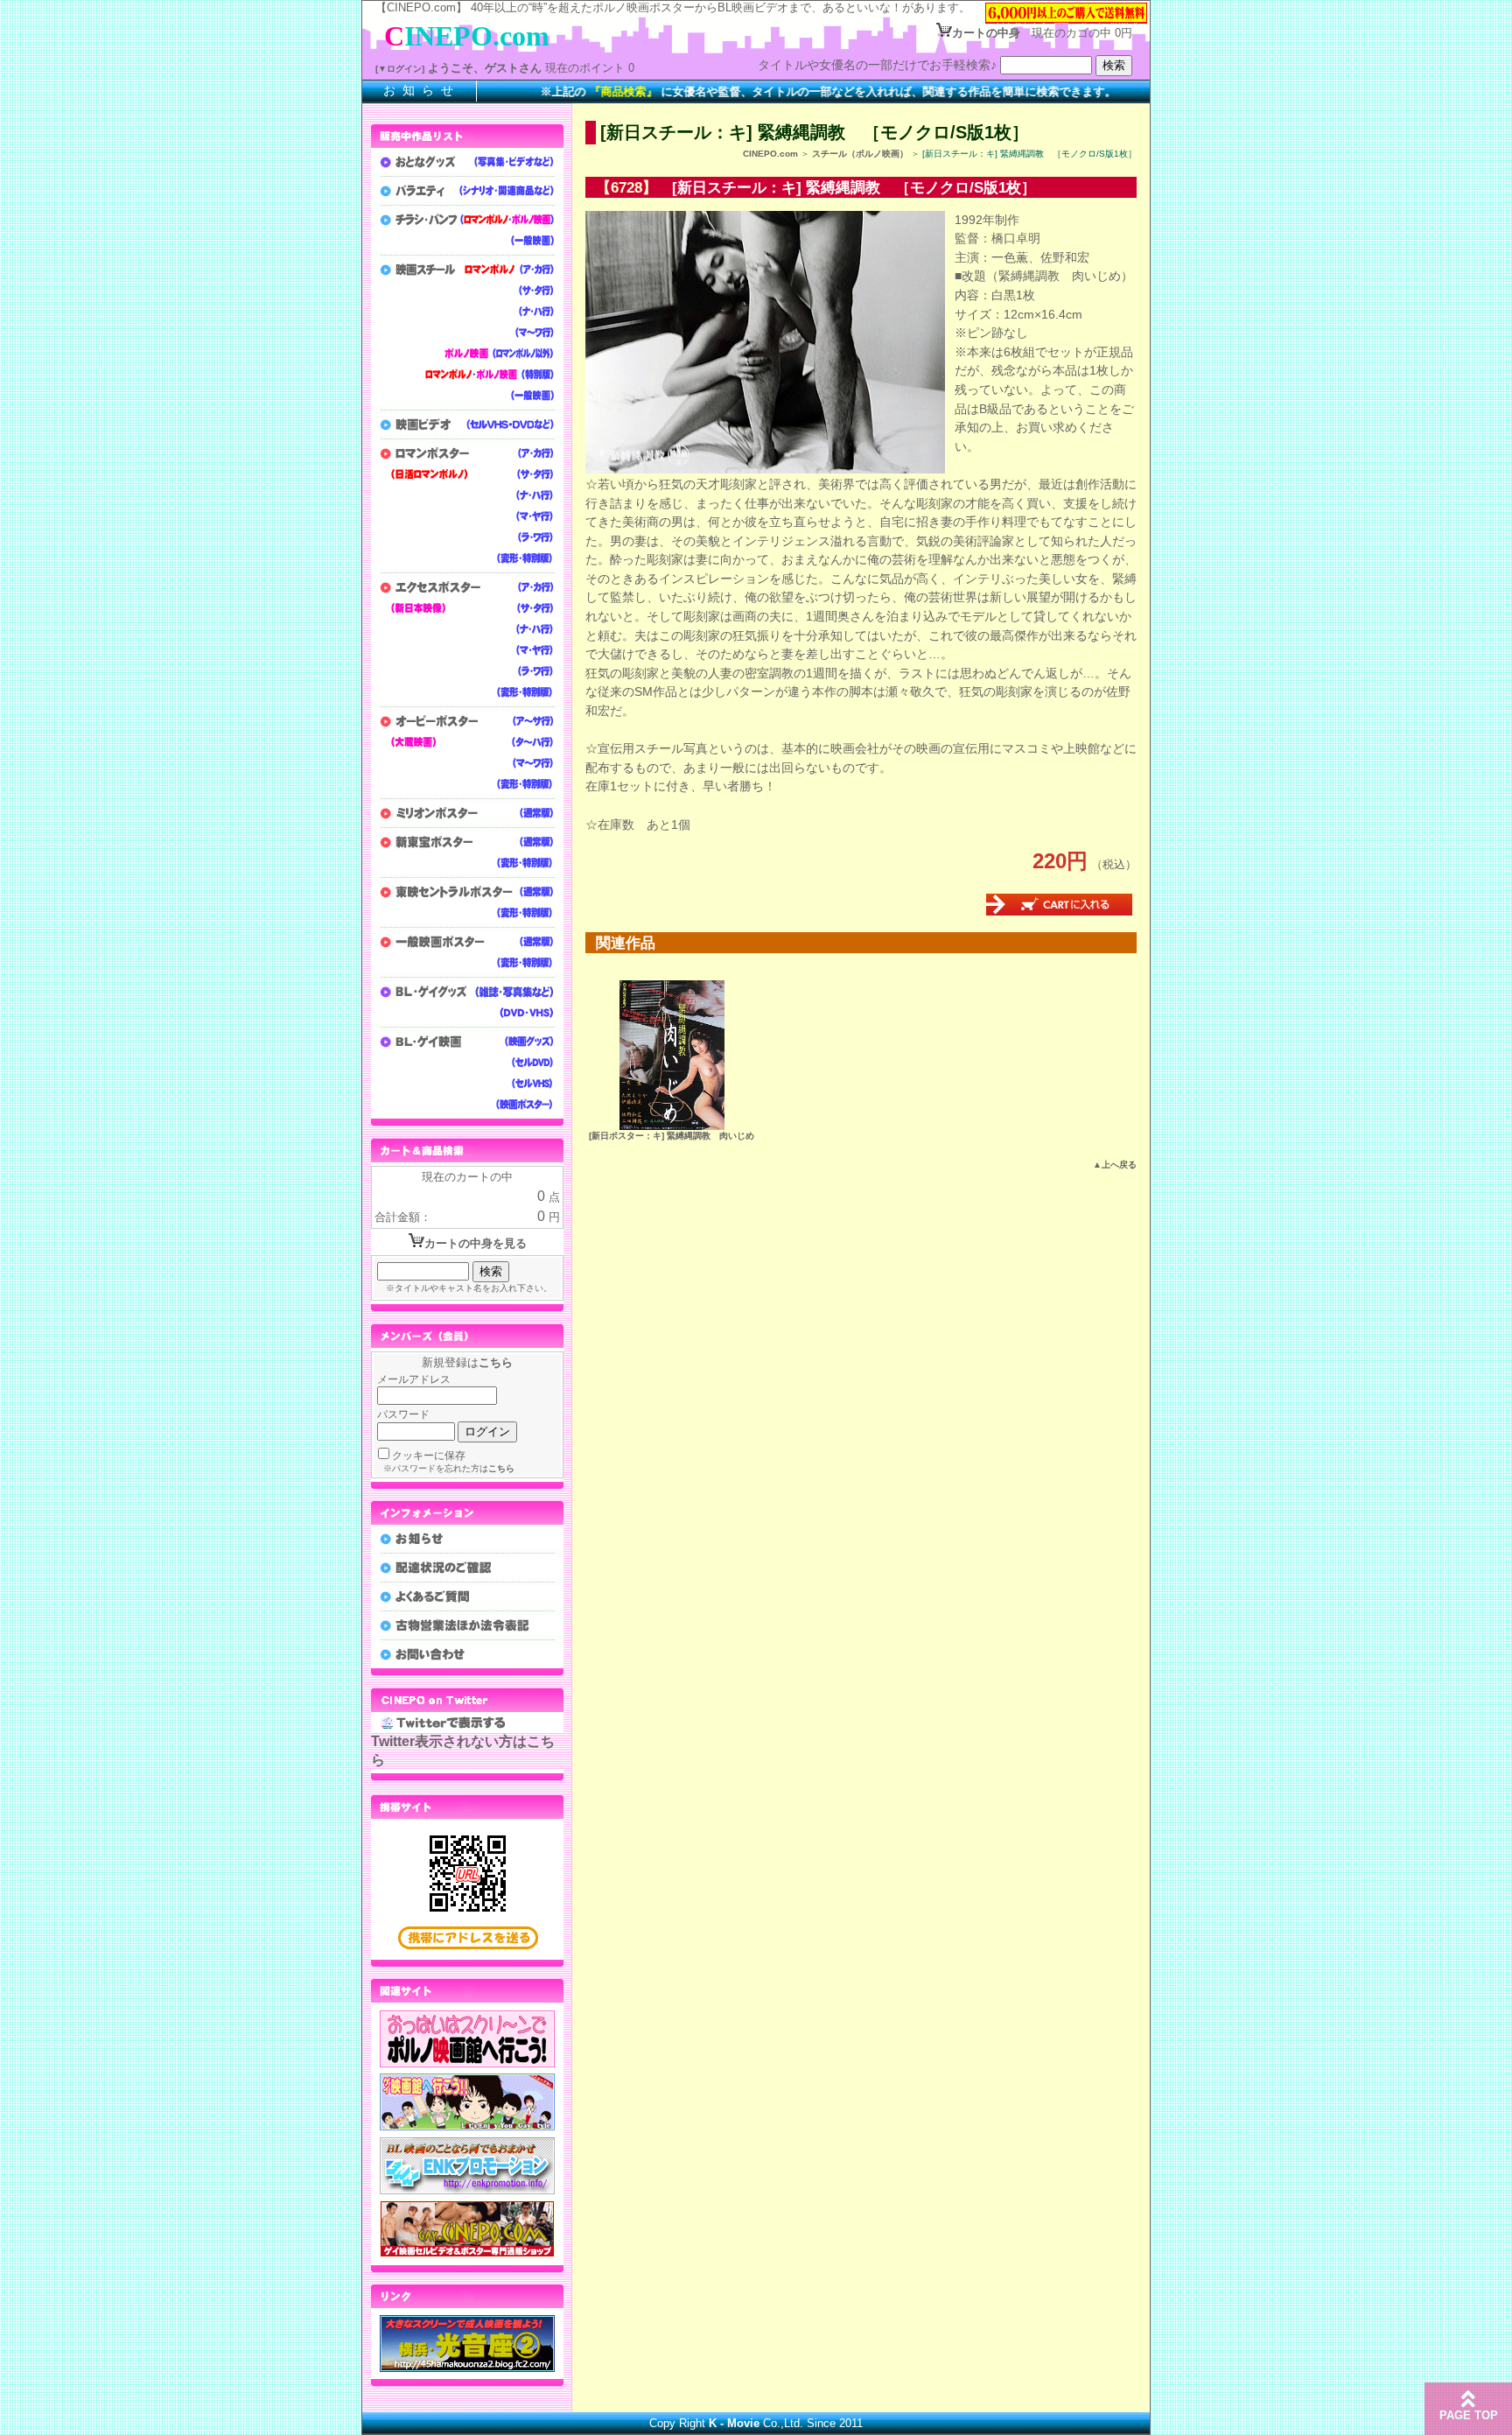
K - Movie (734, 2423)
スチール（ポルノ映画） (860, 154)
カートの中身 (986, 33)
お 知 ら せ (419, 90)
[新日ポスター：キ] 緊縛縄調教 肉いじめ (672, 1136)
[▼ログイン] (400, 69)
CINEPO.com (770, 154)
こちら (496, 1362)
